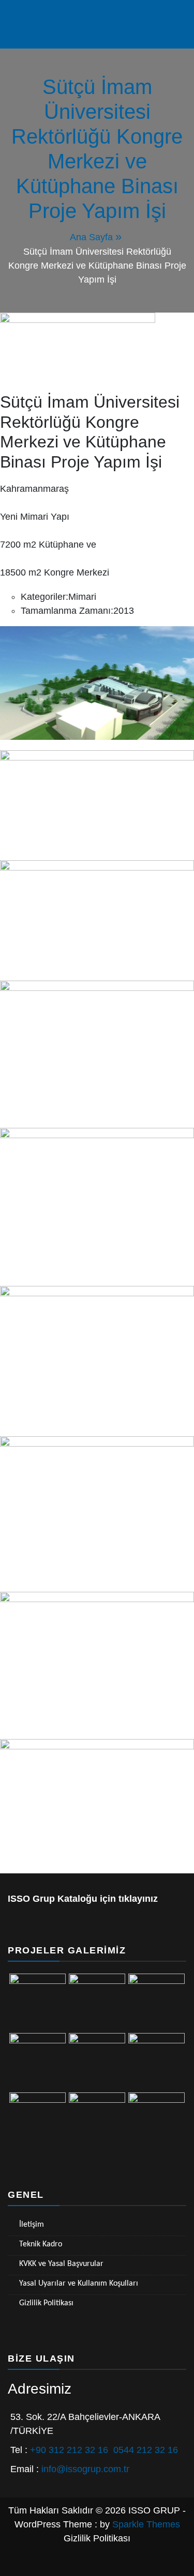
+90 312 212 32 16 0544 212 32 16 (104, 2450)
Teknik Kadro (41, 2244)
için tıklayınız (128, 1899)
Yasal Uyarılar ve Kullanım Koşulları (79, 2284)
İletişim (32, 2225)
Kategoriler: (44, 597)
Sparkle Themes (146, 2524)
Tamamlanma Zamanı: (67, 611)
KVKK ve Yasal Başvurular (61, 2264)
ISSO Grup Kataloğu (53, 1899)
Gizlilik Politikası (46, 2303)
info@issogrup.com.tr (85, 2469)
